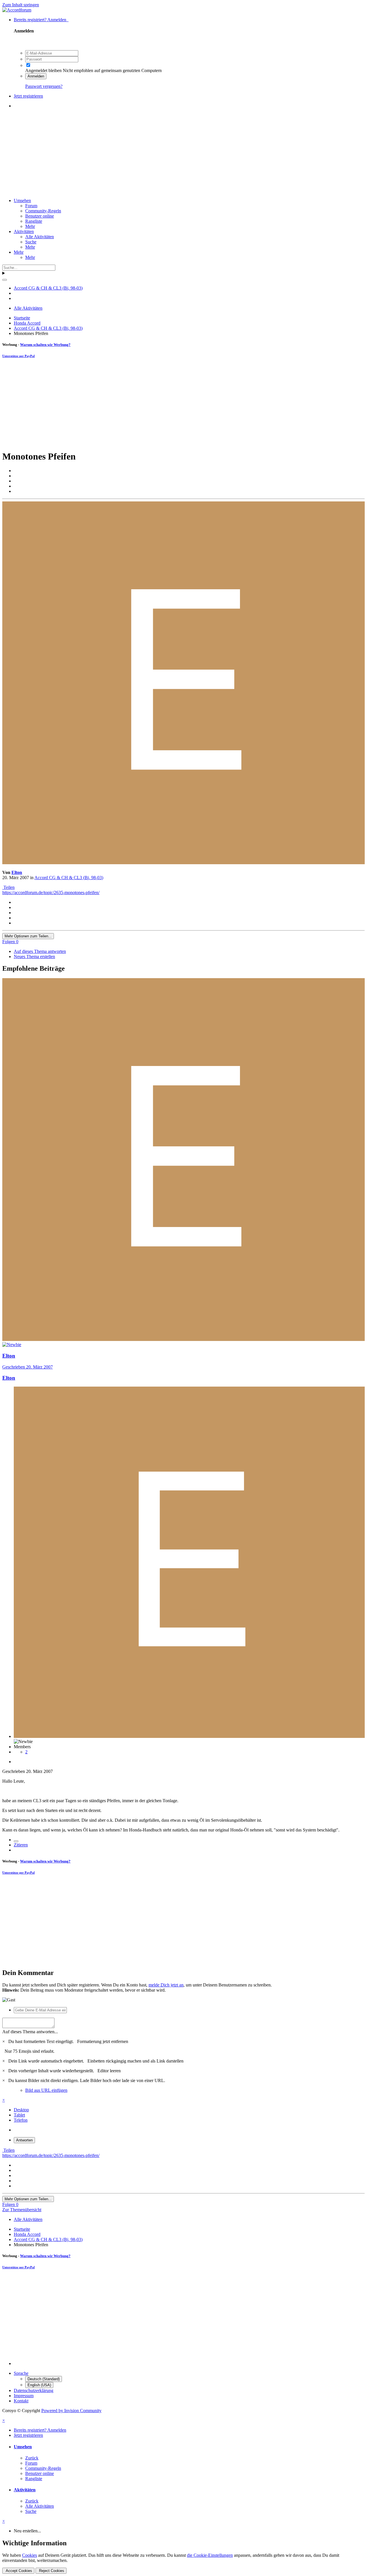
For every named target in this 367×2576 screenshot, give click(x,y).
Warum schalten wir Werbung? (45, 345)
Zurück (32, 2458)
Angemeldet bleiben (43, 70)
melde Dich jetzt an (166, 1985)
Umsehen (22, 200)
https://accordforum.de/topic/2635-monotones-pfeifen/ (51, 892)
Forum (31, 206)
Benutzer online (40, 216)
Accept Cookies (18, 2571)
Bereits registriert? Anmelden (41, 20)
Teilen (8, 887)
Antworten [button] (24, 2140)
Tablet (19, 2115)
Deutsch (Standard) (44, 2379)
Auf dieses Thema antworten (40, 951)
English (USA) (39, 2385)
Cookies (30, 2555)
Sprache (21, 2373)
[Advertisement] (183, 153)
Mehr (30, 226)
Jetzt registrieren (28, 96)
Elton (17, 872)
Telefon (21, 2120)
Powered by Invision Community (71, 2411)
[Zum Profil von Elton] (183, 863)
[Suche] (5, 280)
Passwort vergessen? (44, 86)
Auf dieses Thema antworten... (30, 2032)
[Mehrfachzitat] (16, 1841)
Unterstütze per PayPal (18, 356)
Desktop (21, 2110)
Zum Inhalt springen (21, 5)
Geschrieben (28, 1367)
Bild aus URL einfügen (46, 2090)
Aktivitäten (24, 231)
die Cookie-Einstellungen (210, 2555)
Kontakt (21, 2401)
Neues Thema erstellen (34, 956)
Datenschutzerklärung (34, 2390)
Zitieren (21, 1845)
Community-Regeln (43, 211)
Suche (31, 242)
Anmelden (36, 76)
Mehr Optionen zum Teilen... (28, 936)
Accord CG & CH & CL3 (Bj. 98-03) (69, 878)
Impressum (24, 2396)
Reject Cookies (51, 2571)
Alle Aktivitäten (40, 237)
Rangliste (34, 221)
